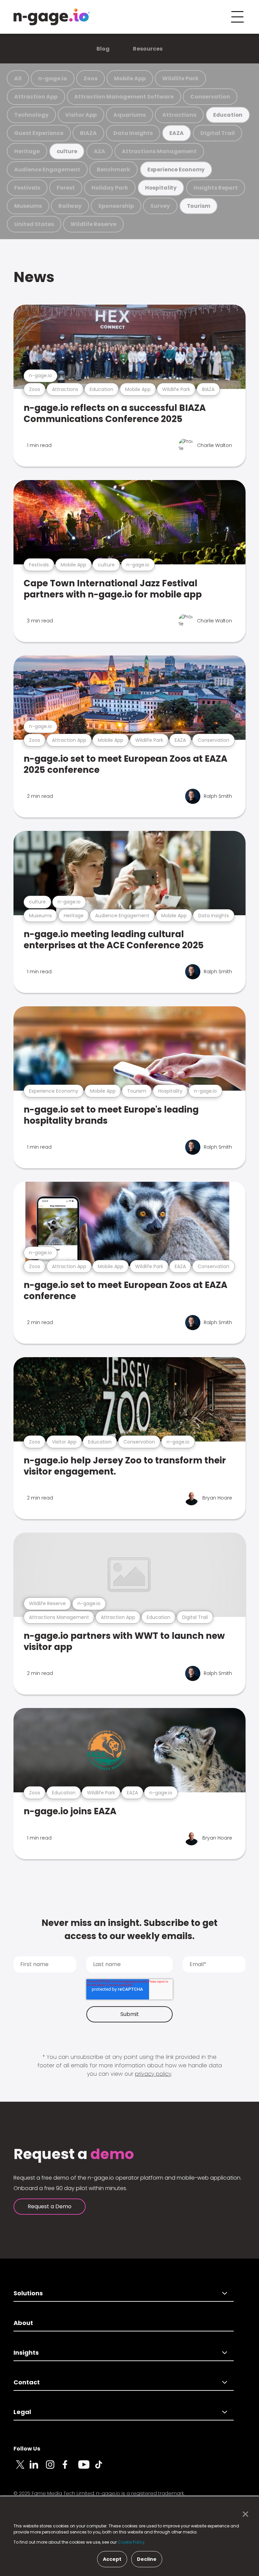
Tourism (199, 206)
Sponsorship (116, 206)
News (34, 277)
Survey (160, 206)
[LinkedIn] (38, 2468)
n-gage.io (53, 78)
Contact (27, 2382)
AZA (99, 151)
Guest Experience (39, 133)
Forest (66, 188)
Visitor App (81, 115)
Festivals (27, 188)
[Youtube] (86, 2468)
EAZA (176, 133)
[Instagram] (54, 2468)
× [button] (244, 2514)
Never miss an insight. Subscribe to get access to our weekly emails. (129, 1929)
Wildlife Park (180, 78)
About (23, 2323)
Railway (70, 206)
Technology (31, 115)
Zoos (91, 78)
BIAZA (88, 133)
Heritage (27, 151)
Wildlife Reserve (93, 224)
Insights (26, 2353)
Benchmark (113, 170)
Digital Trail (218, 133)
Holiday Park (110, 188)
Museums (28, 206)
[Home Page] (52, 17)
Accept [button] (112, 2559)
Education (228, 115)
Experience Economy (176, 170)
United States (34, 224)
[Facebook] (70, 2468)
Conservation (210, 97)
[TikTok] (103, 2468)
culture (67, 151)
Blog (103, 49)
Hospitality (161, 188)
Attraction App (36, 97)
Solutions (28, 2293)
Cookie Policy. (132, 2542)
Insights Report (216, 188)
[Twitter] (22, 2468)
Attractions (179, 115)
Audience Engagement (47, 170)
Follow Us (27, 2449)
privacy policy (153, 2074)
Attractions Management (159, 151)
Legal (22, 2412)
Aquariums (129, 115)
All (18, 78)
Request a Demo (50, 2206)
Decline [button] (147, 2559)
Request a (74, 2154)
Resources (148, 49)
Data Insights (133, 133)
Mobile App (130, 78)
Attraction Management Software (124, 97)
